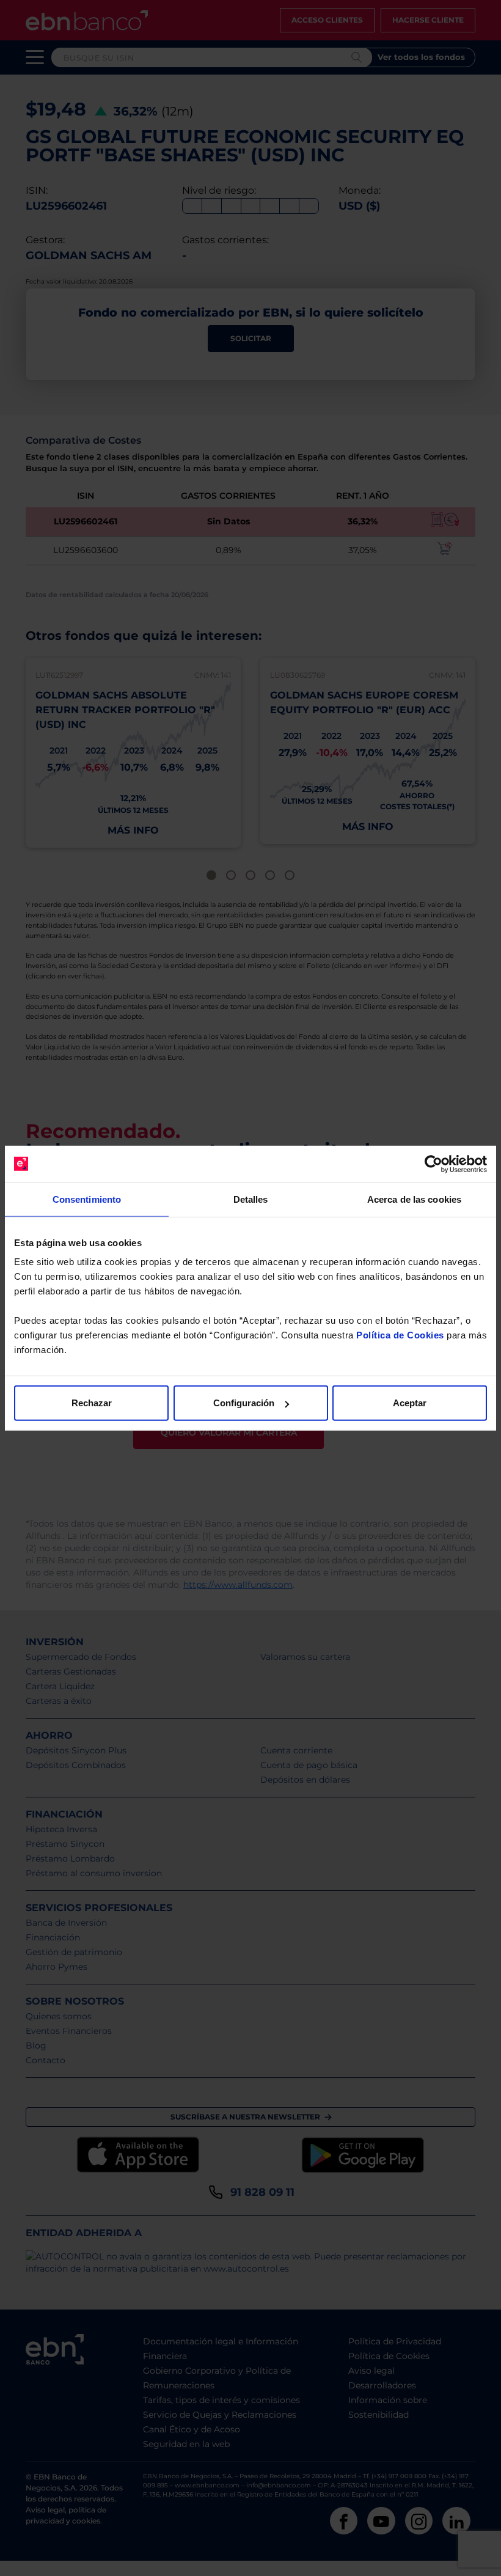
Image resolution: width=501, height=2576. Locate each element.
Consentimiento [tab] (87, 1199)
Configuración (244, 1403)
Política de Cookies (400, 1335)
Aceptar (410, 1403)
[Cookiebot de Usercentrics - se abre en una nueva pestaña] (433, 1164)
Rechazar (92, 1403)
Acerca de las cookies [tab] (414, 1199)
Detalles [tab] (251, 1199)
